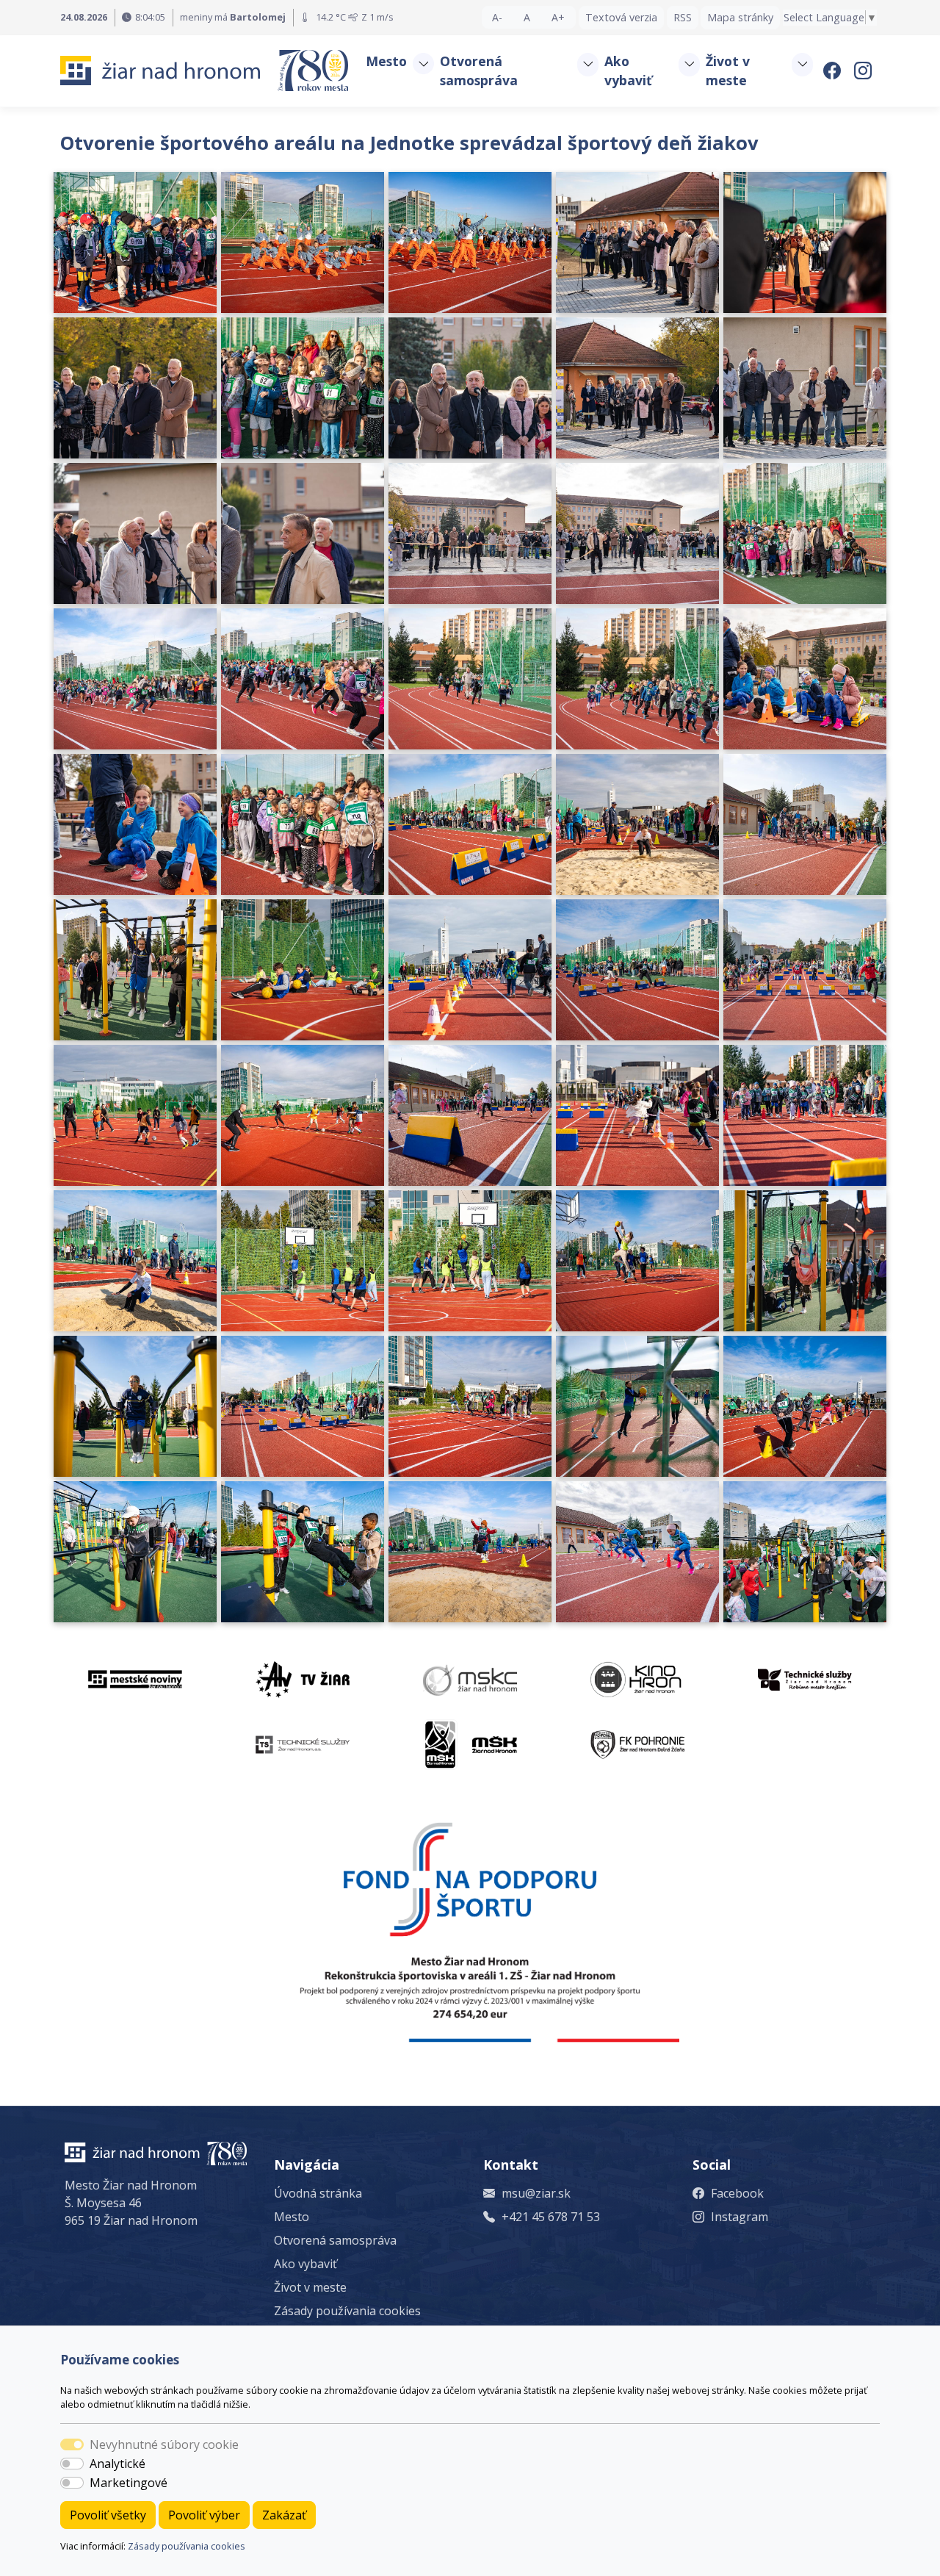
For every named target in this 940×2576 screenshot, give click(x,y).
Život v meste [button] (728, 71)
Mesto (292, 2217)
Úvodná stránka (318, 2193)
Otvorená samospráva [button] (479, 71)
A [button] (527, 17)
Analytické (117, 2464)
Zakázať (284, 2515)
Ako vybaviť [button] (628, 71)
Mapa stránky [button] (740, 17)
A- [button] (497, 17)
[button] (423, 64)
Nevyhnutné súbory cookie (164, 2444)
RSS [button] (683, 17)
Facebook (737, 2193)
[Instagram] (864, 71)
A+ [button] (558, 17)
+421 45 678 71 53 (551, 2217)
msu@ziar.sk (536, 2193)
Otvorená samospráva (335, 2240)
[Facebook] (834, 71)
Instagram (740, 2217)
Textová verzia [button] (621, 17)
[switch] (72, 2464)
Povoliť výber (204, 2515)
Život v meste (310, 2287)
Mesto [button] (386, 61)
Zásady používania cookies (187, 2546)
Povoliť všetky (108, 2515)
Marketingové (129, 2483)
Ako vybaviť (305, 2264)
